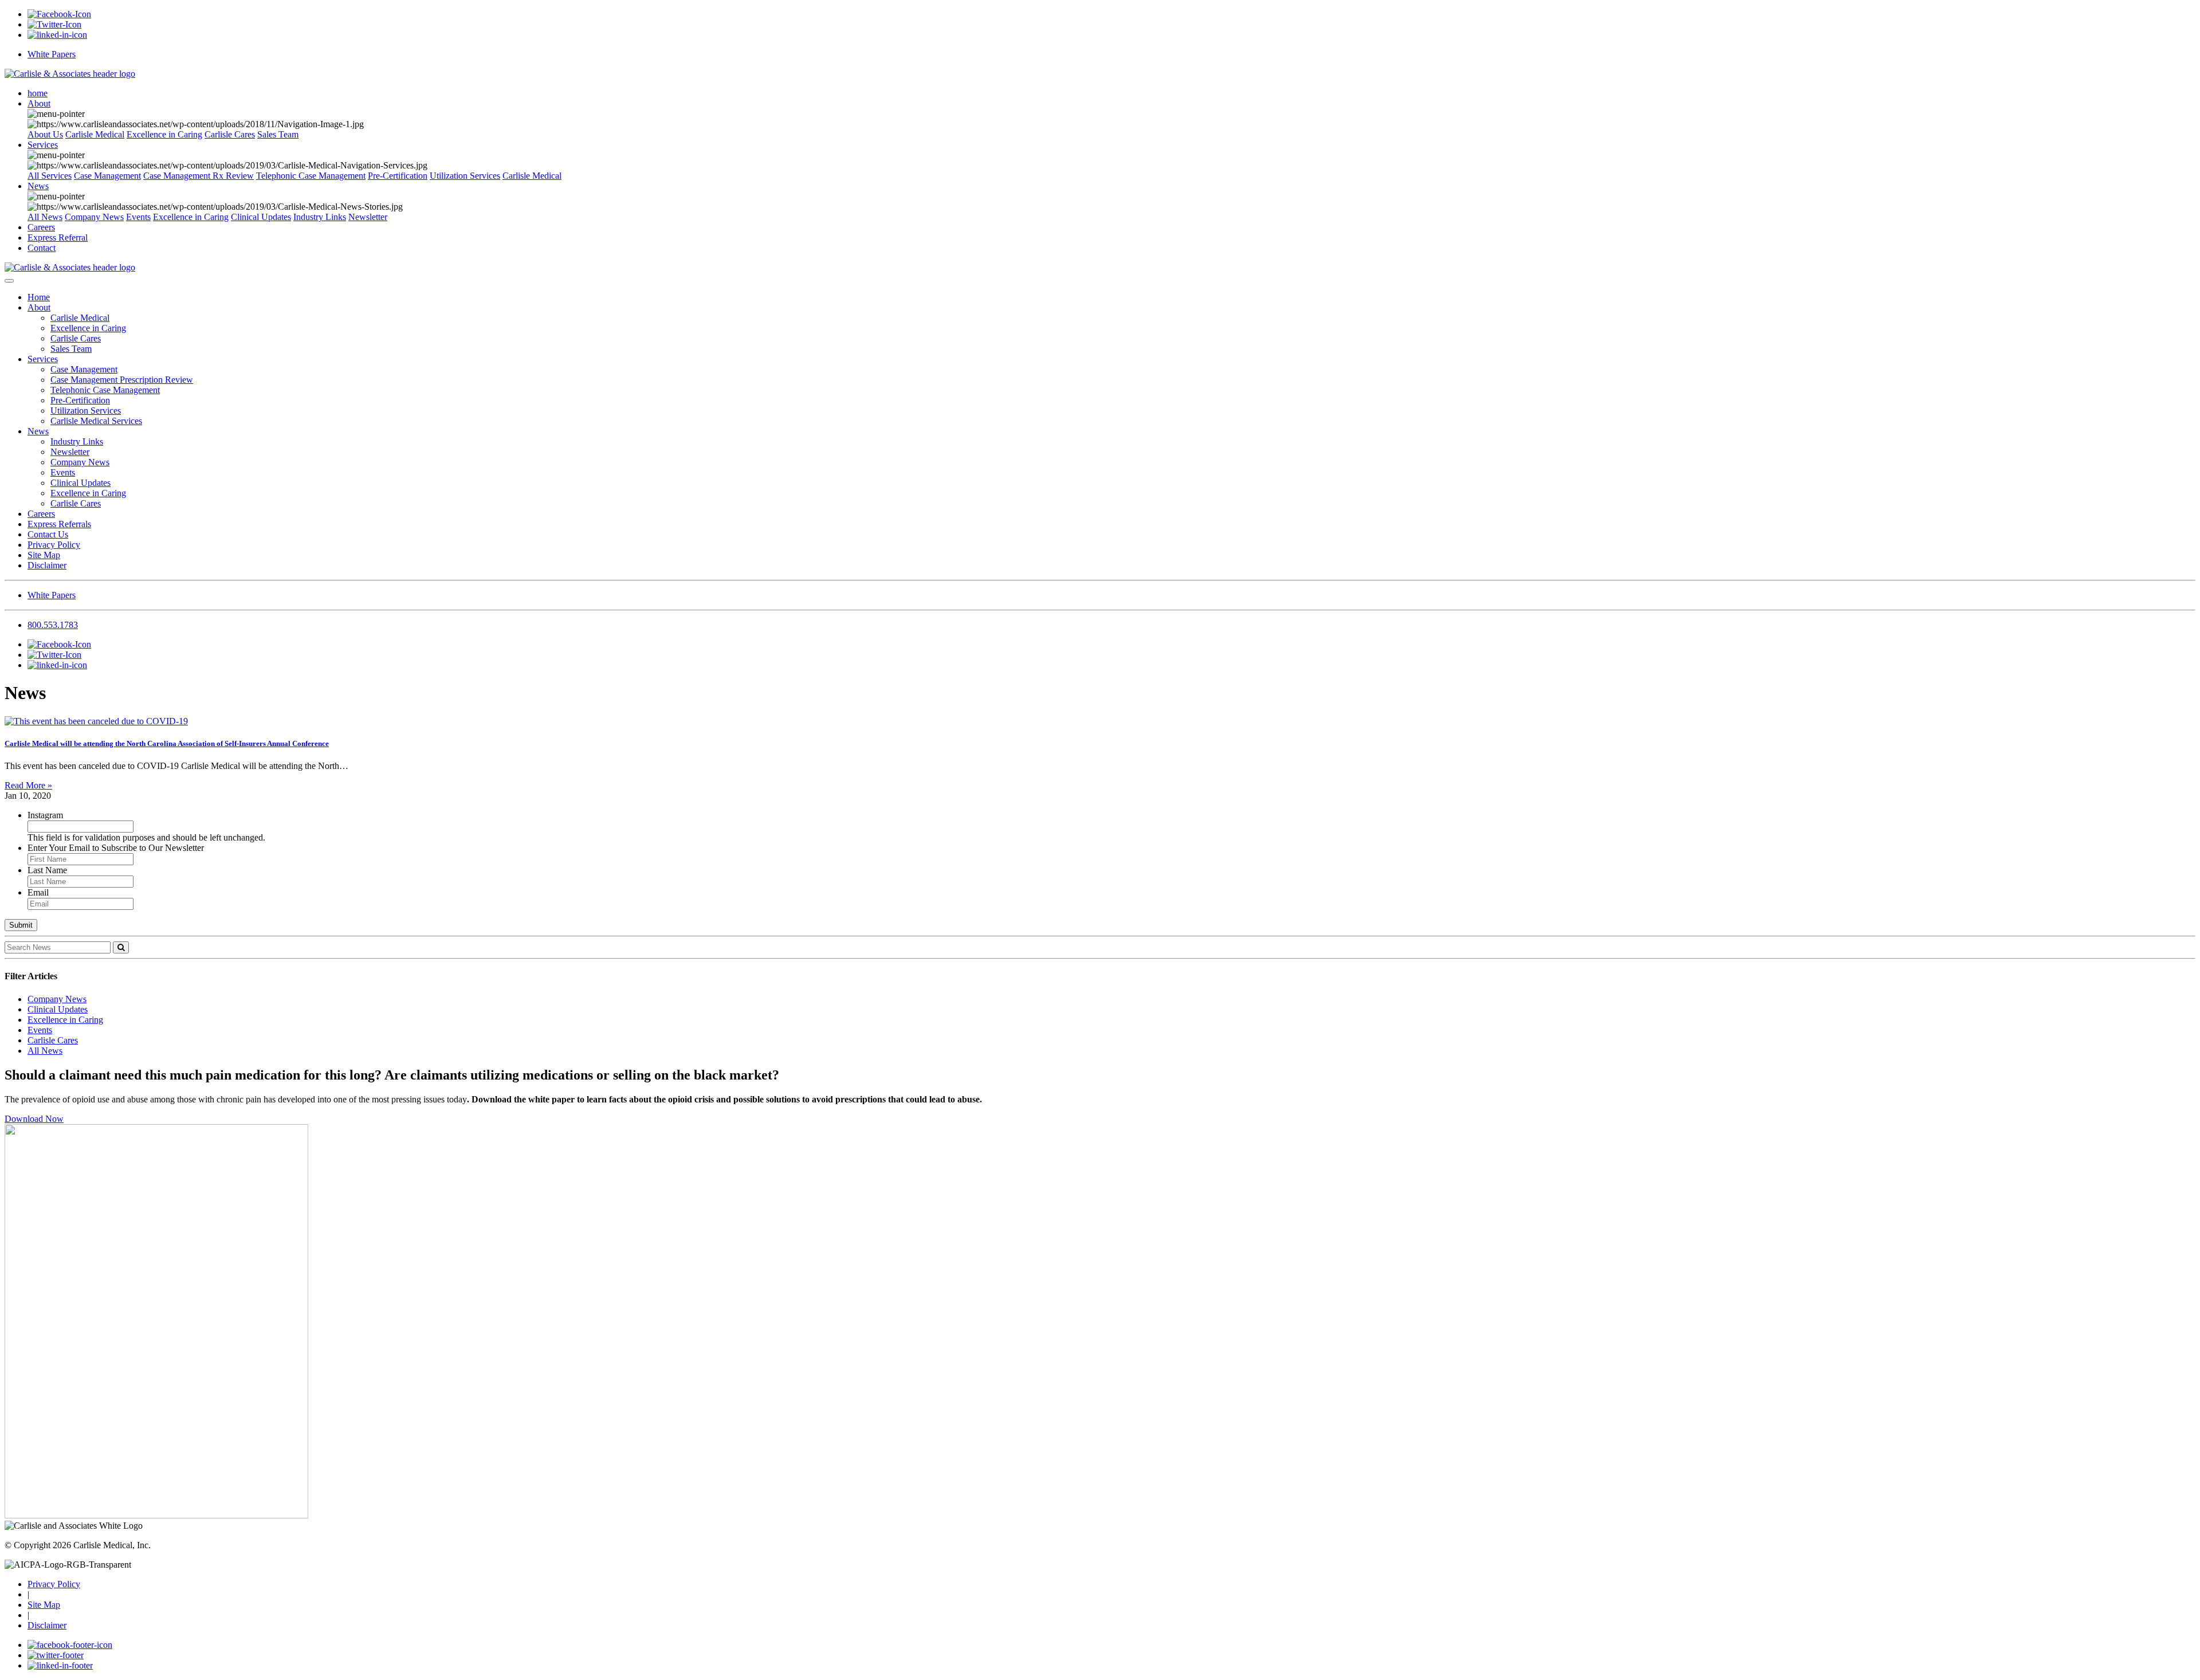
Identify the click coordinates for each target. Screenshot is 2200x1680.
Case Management (107, 176)
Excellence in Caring (164, 134)
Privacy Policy (54, 545)
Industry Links (320, 217)
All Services (50, 176)
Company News (94, 217)
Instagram (45, 815)
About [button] (39, 103)
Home (39, 297)
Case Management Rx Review (199, 176)
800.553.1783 (53, 625)
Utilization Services (465, 176)
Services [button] (43, 145)
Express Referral (58, 238)
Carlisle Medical (95, 134)
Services (43, 359)
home (38, 93)
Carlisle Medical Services (96, 421)
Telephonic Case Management (311, 176)
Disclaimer (47, 565)
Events (138, 217)
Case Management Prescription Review (122, 380)
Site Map (44, 555)
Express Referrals (59, 524)
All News (45, 217)
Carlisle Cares (230, 134)
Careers (41, 227)
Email (38, 892)
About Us (45, 134)
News (38, 431)
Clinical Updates (261, 217)
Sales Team (278, 134)
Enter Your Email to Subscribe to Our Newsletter (116, 848)
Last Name (47, 870)
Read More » (28, 785)
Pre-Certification (398, 176)
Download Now (34, 1119)
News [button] (38, 186)
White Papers (52, 54)
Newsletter (368, 217)
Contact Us (48, 534)
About (39, 307)
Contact (42, 248)
